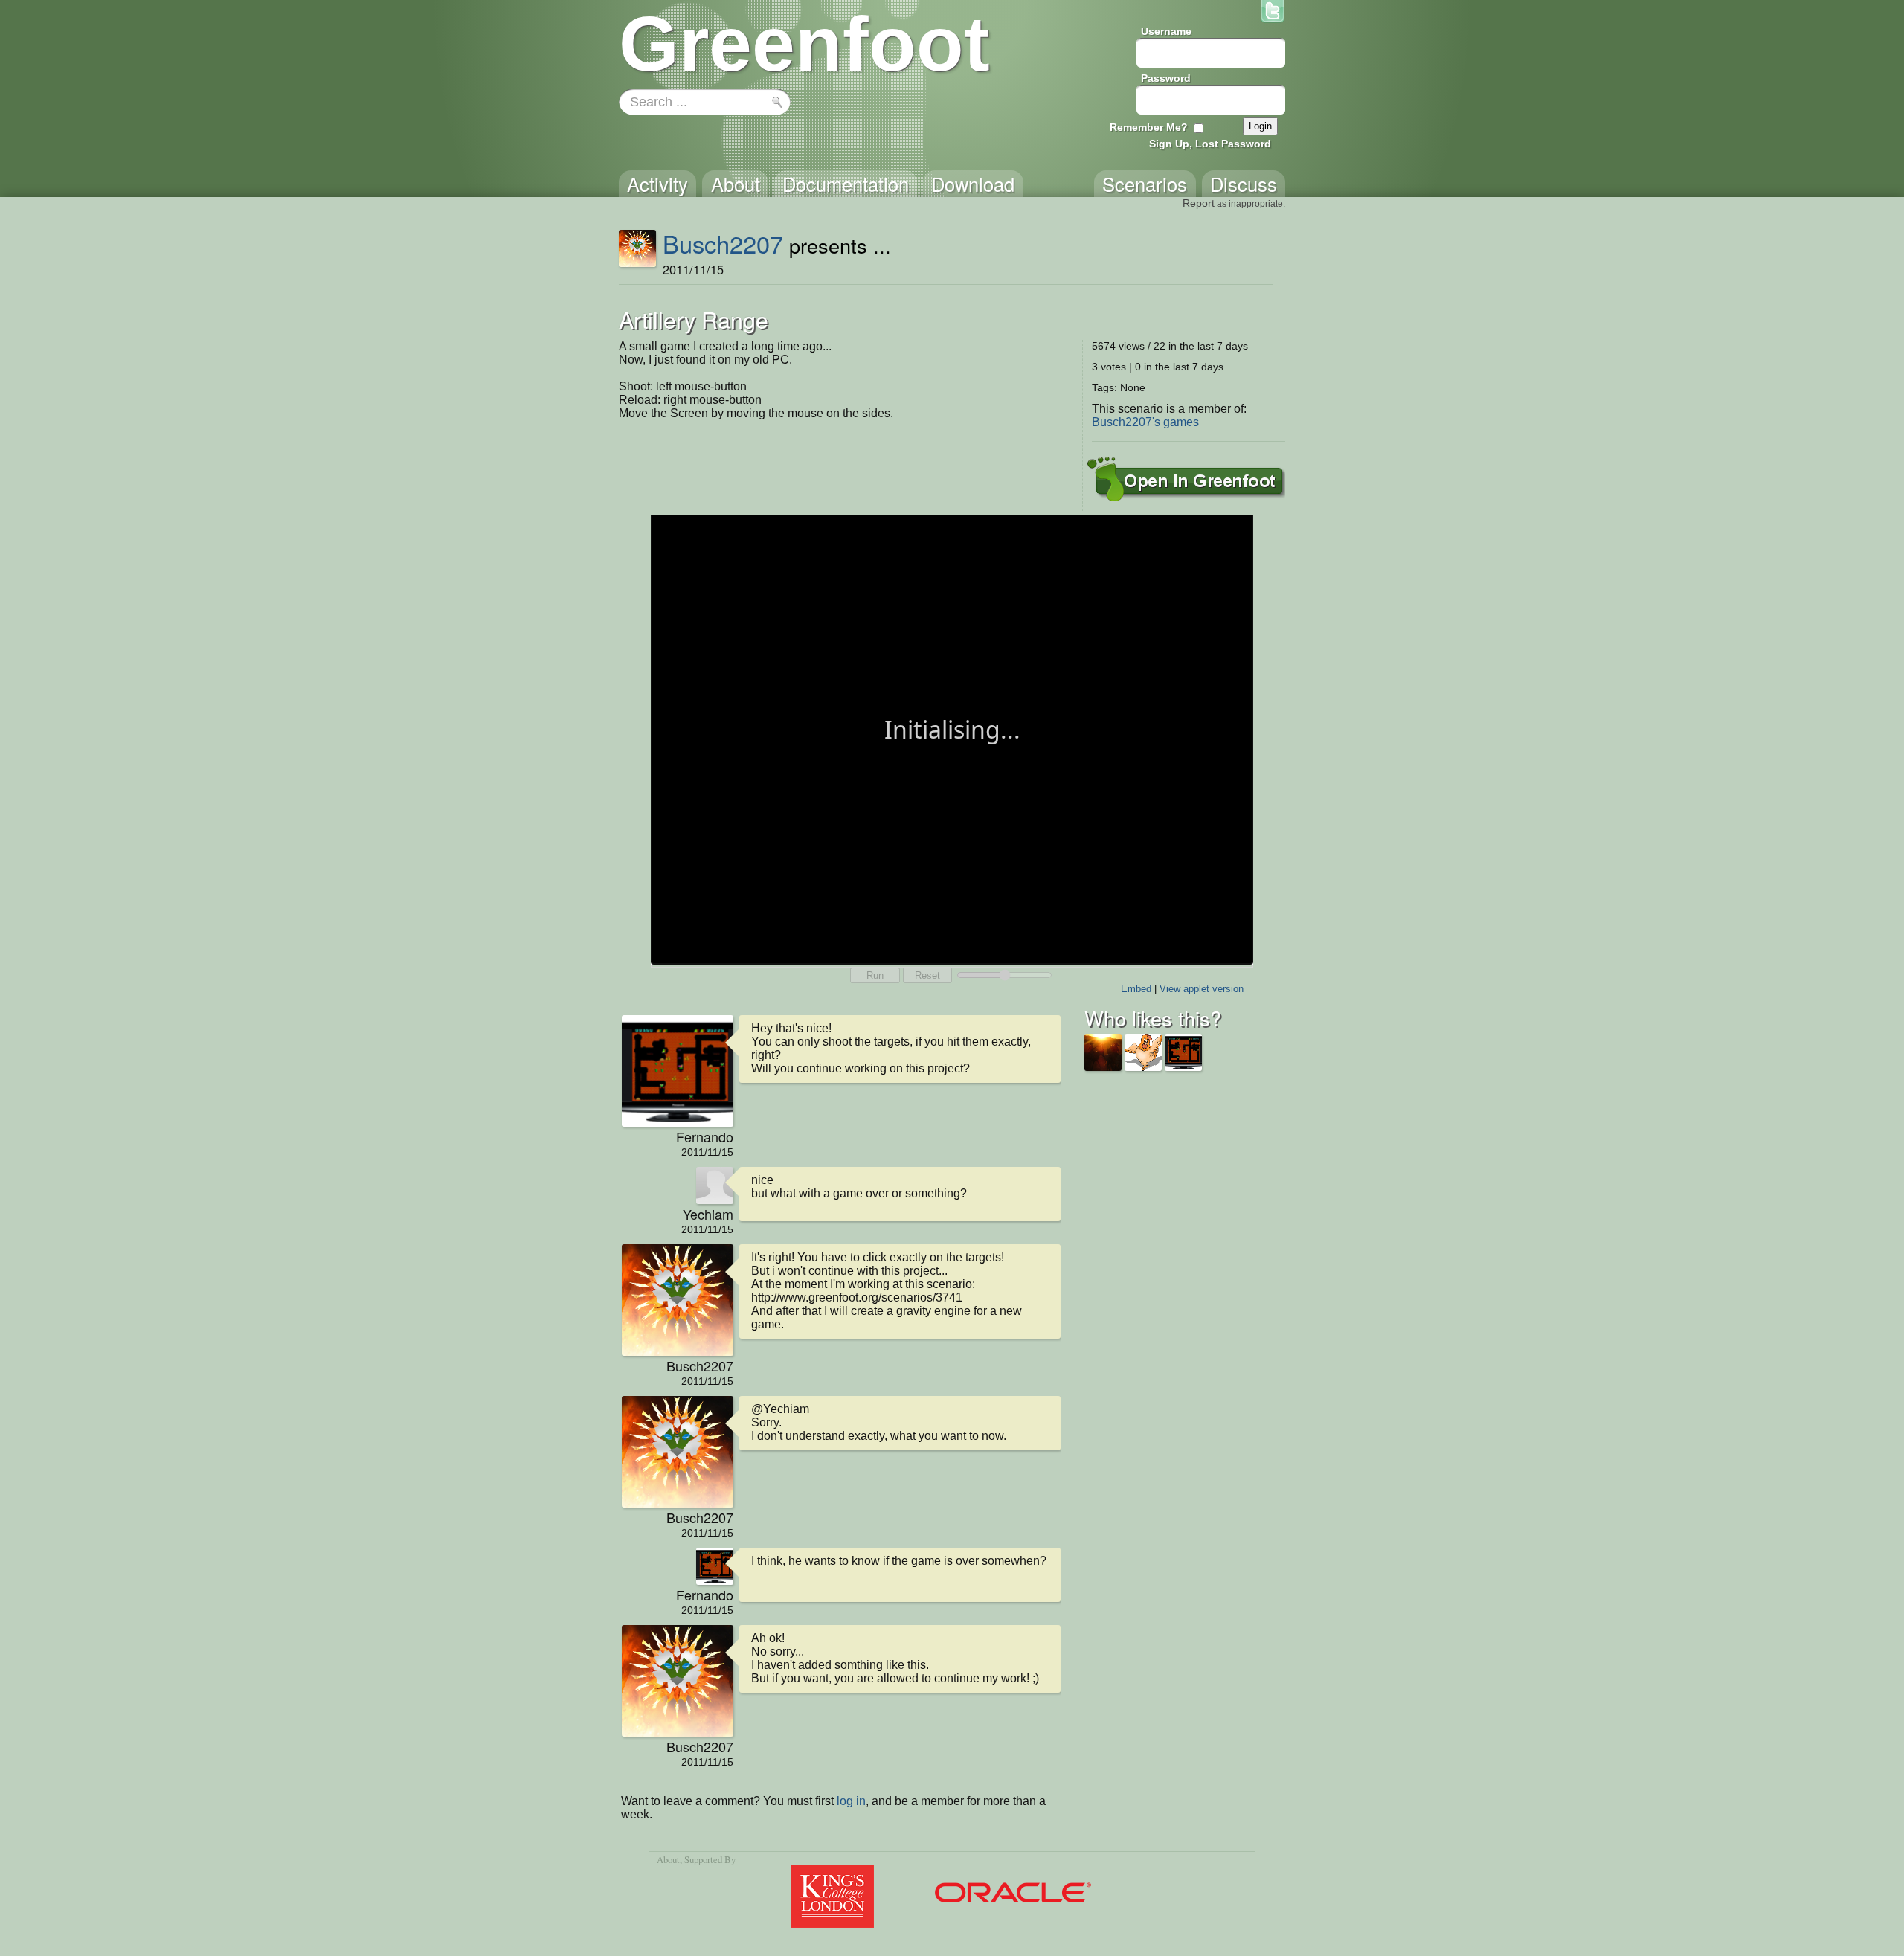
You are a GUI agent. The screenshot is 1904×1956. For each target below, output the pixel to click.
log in (851, 1801)
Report (1199, 203)
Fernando (705, 1136)
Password (1166, 78)
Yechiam (708, 1214)
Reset (927, 975)
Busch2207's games (1145, 422)
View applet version (1202, 989)
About (668, 1859)
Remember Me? (1149, 127)
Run (875, 975)
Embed (1136, 989)
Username (1166, 31)
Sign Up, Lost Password (1210, 144)
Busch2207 (723, 243)
